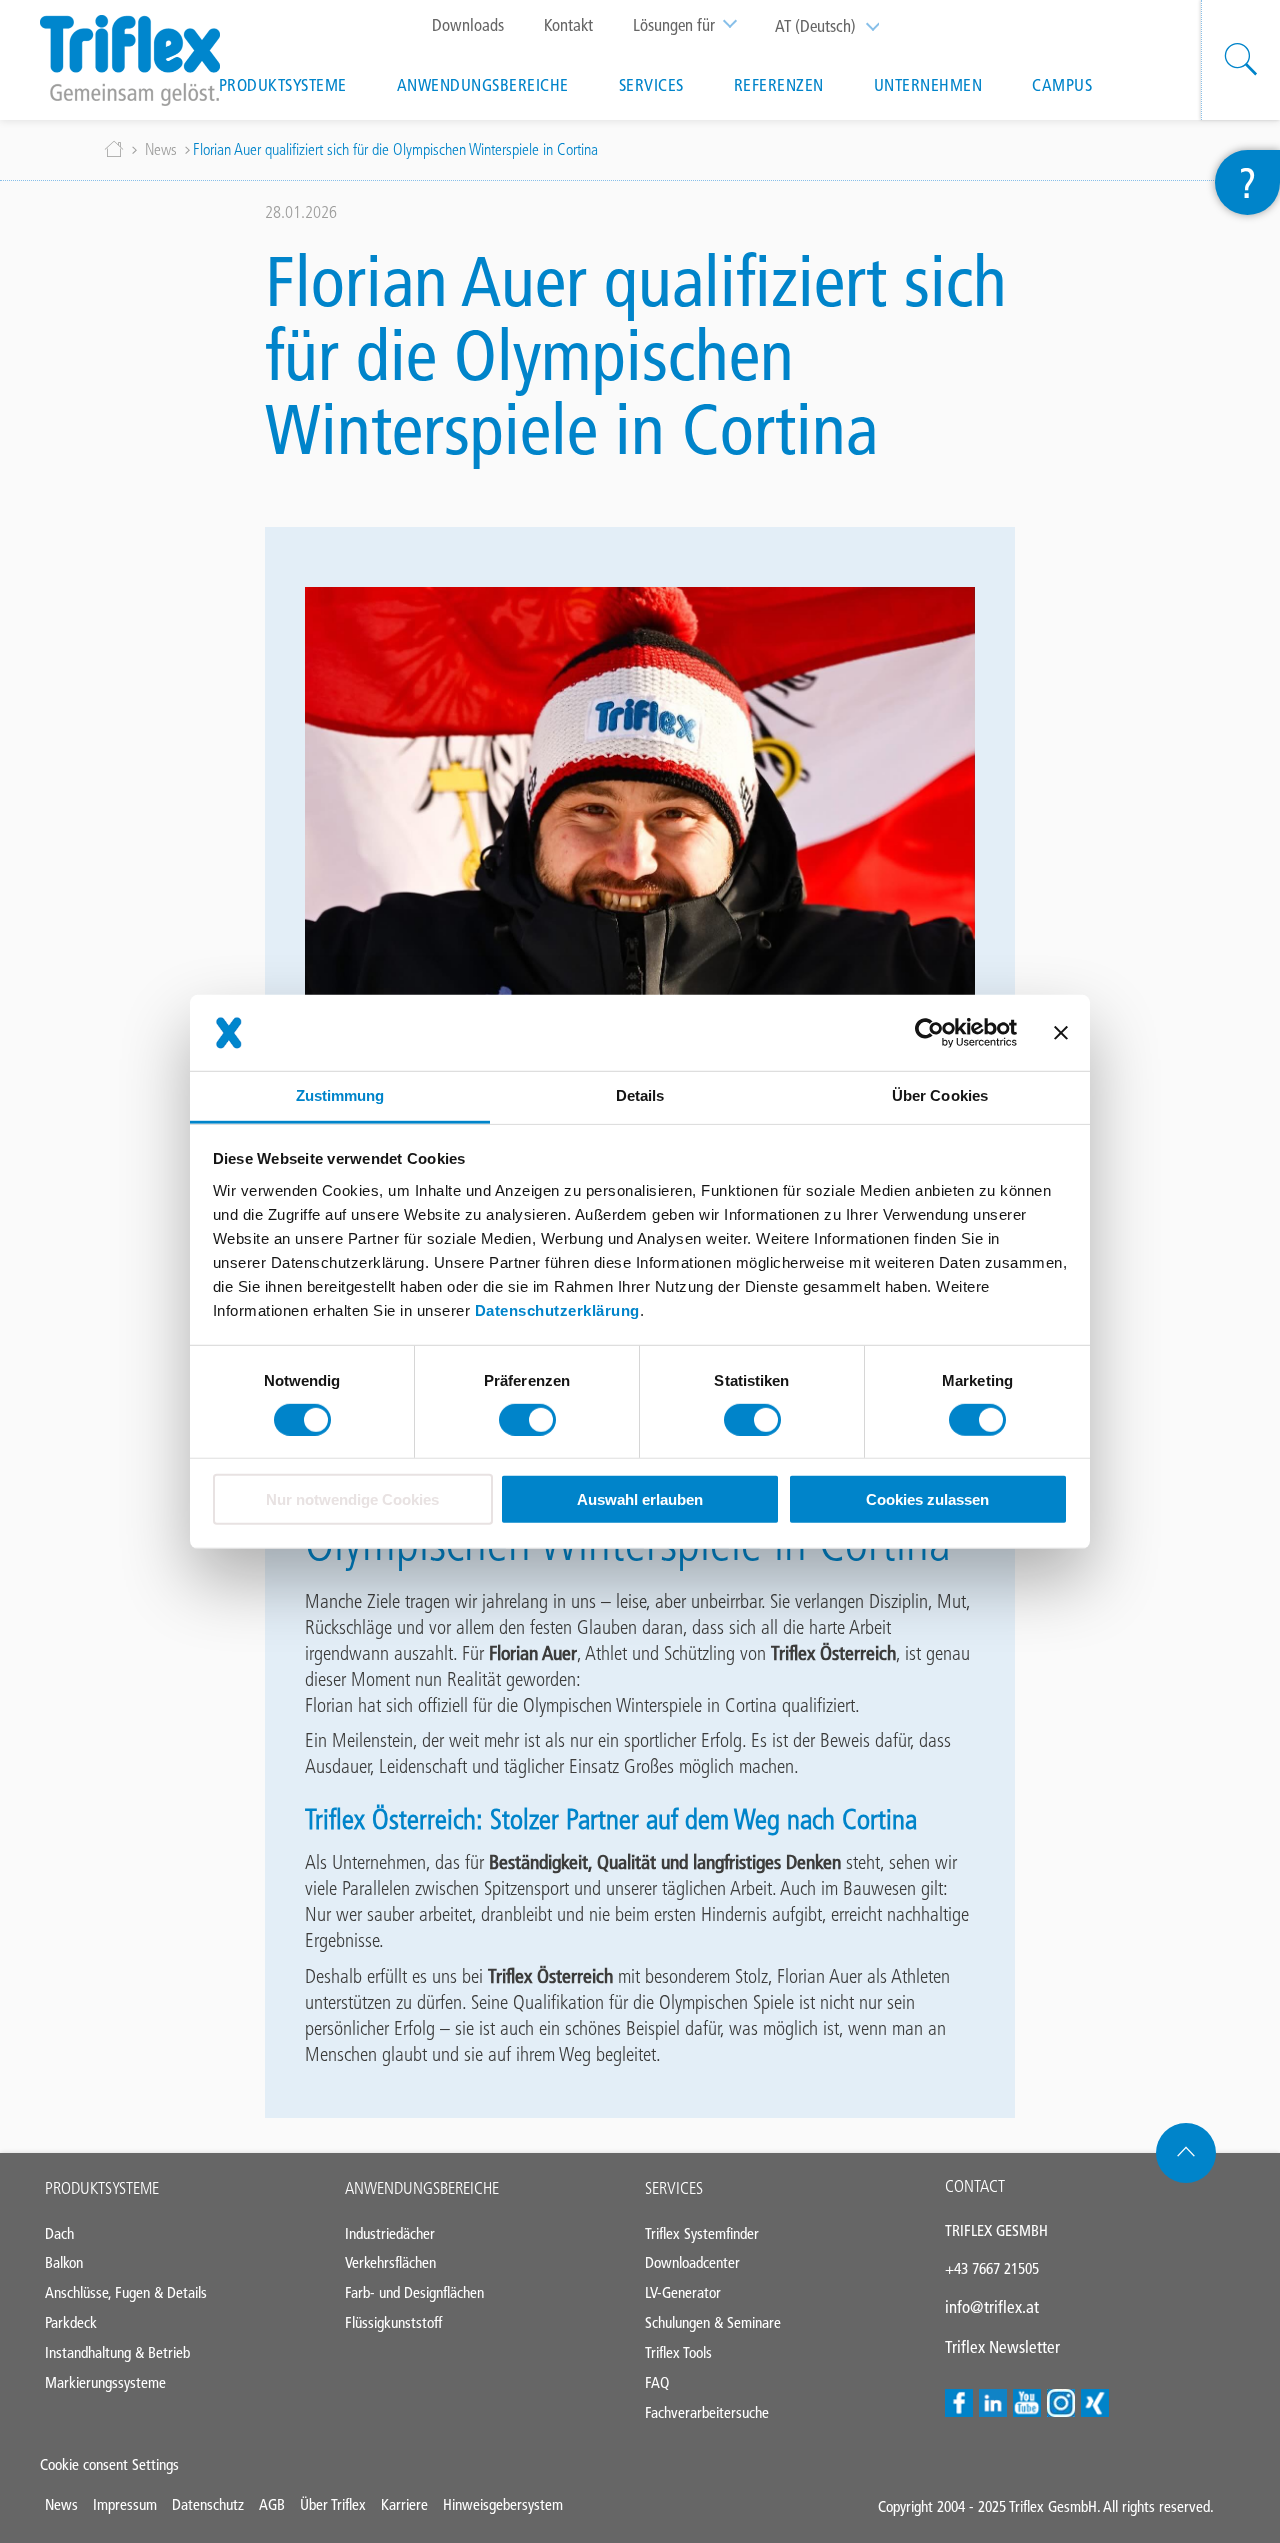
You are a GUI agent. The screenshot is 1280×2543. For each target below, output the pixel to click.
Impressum (125, 2504)
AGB (272, 2504)
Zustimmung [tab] (340, 1095)
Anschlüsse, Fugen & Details (126, 2292)
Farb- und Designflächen (414, 2292)
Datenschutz (208, 2504)
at (1032, 2307)
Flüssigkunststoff (393, 2322)
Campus (1062, 85)
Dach (59, 2233)
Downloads (468, 25)
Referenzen (779, 85)
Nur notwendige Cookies (352, 1499)
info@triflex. (985, 2307)
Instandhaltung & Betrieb (117, 2352)
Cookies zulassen (927, 1499)
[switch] (527, 1420)
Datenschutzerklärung (557, 1309)
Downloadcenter (692, 2262)
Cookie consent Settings (109, 2464)
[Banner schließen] (1061, 1033)
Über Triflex (333, 2504)
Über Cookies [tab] (940, 1095)
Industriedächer (390, 2233)
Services (651, 85)
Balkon (64, 2262)
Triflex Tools (678, 2352)
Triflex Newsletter (1002, 2347)
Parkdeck (71, 2322)
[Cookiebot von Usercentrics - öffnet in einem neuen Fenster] (929, 1033)
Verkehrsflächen (390, 2262)
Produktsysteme (283, 85)
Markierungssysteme (105, 2382)
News (161, 149)
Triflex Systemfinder (702, 2233)
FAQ (657, 2382)
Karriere (404, 2504)
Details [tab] (640, 1095)
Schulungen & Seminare (713, 2322)
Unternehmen (928, 85)
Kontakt (568, 25)
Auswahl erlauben (640, 1499)
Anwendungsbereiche (483, 85)
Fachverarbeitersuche (707, 2412)
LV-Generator (683, 2292)
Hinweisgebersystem (503, 2504)
